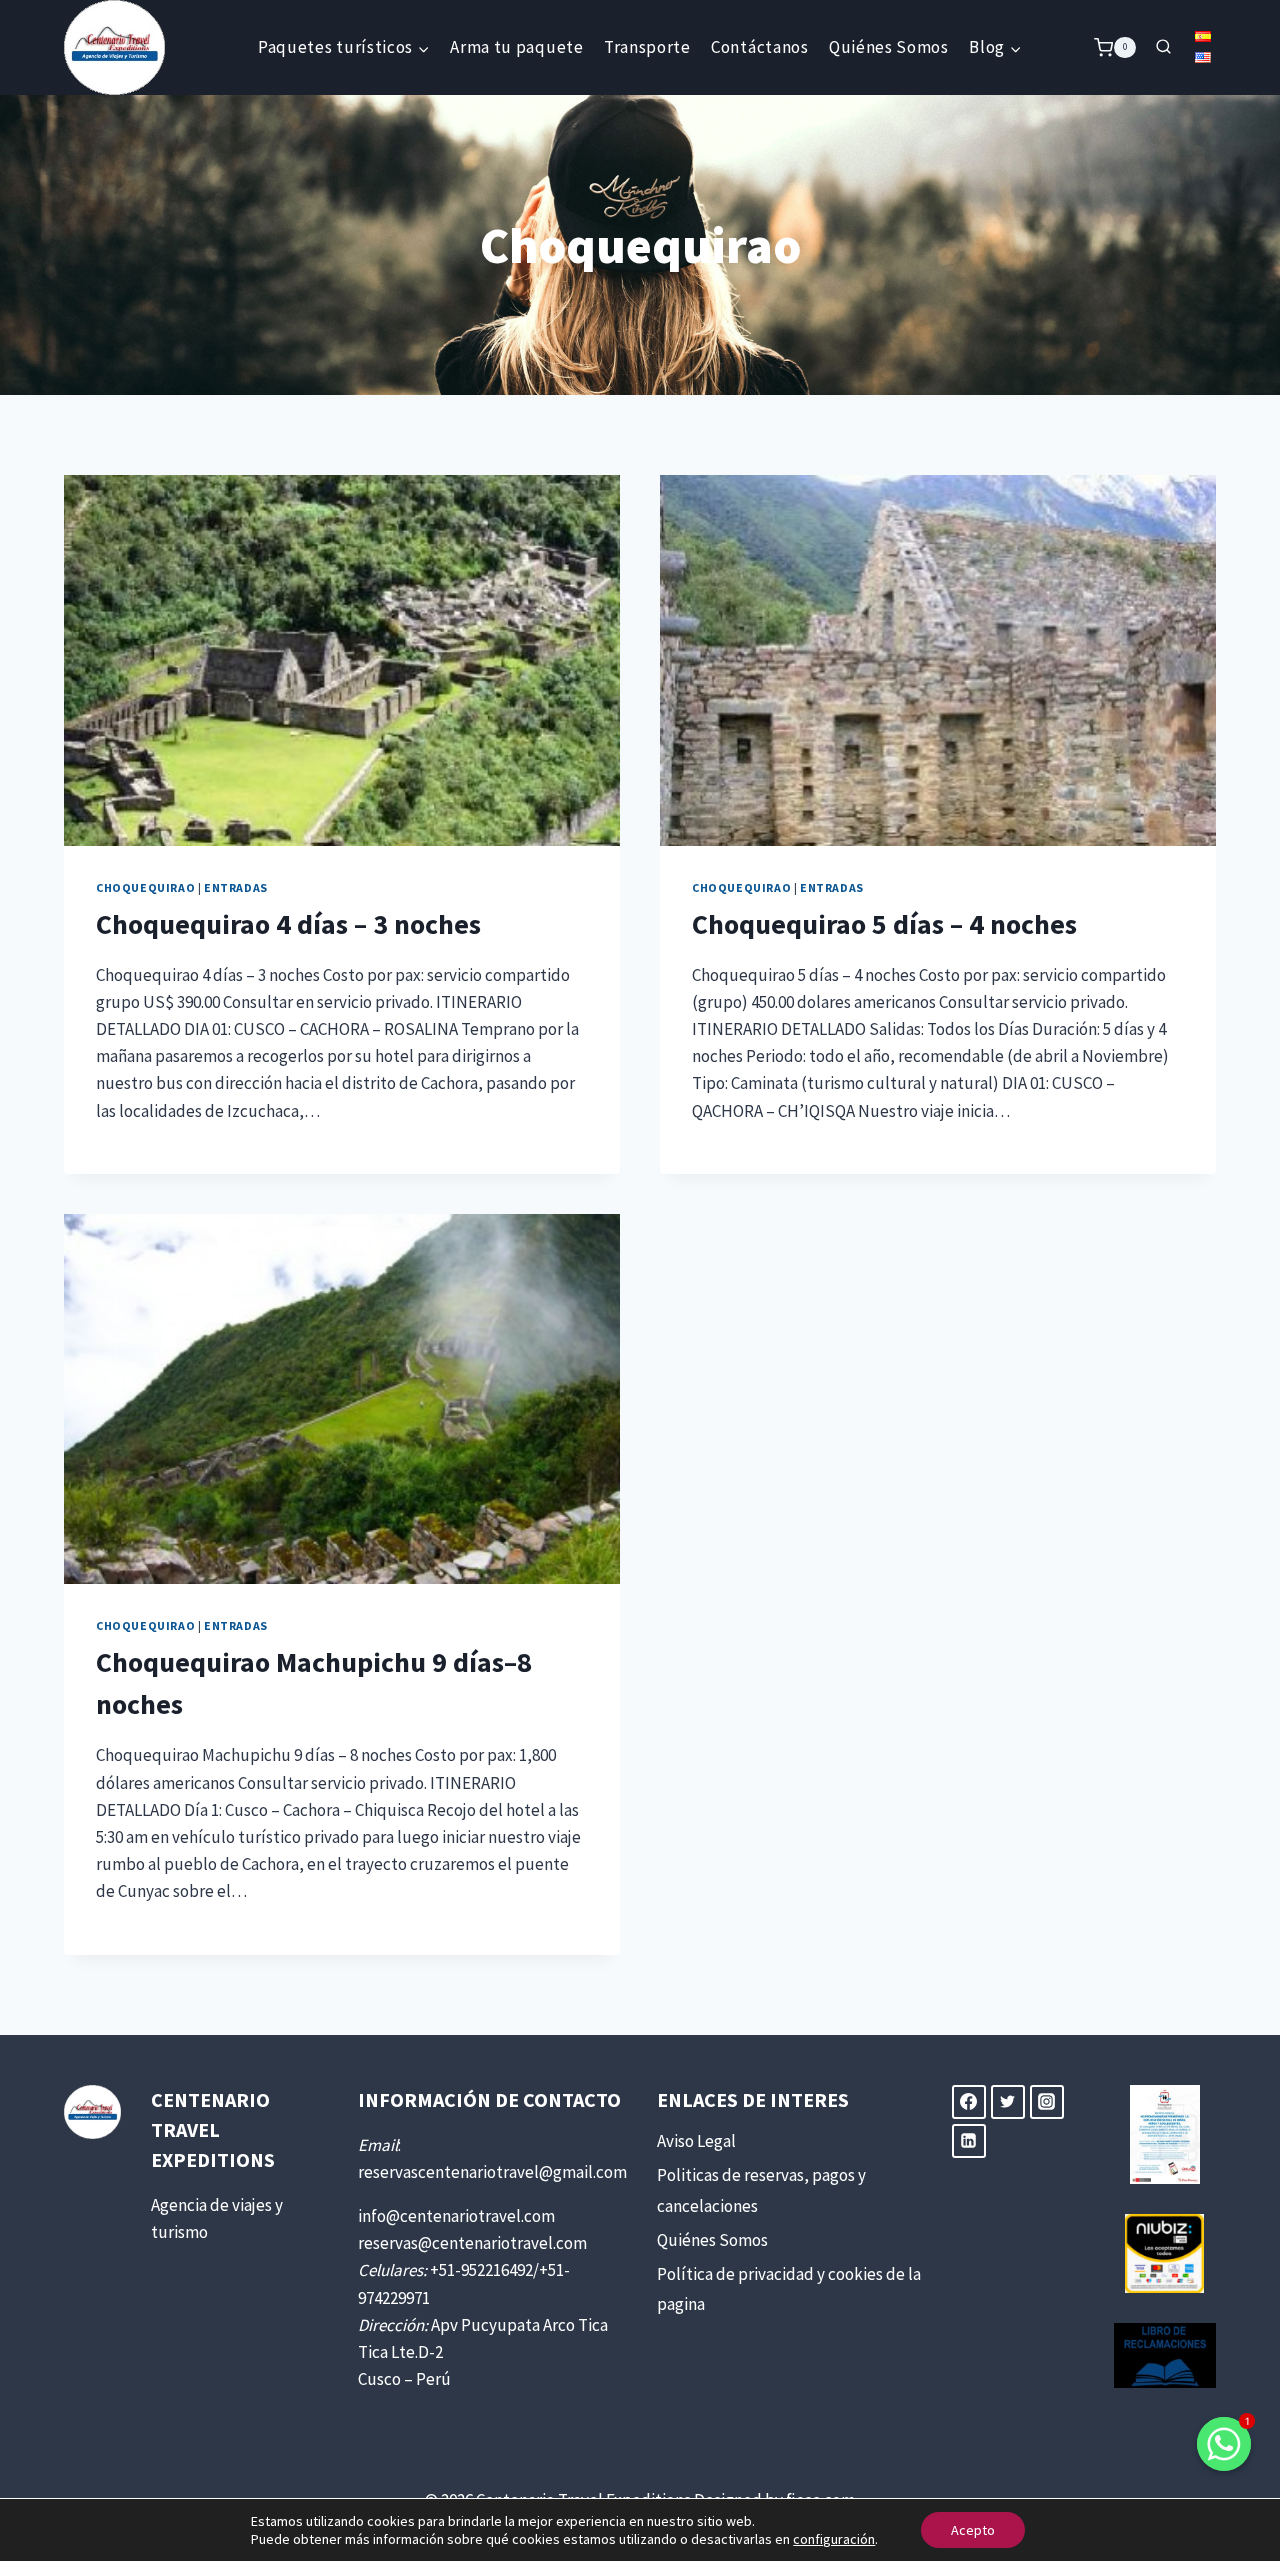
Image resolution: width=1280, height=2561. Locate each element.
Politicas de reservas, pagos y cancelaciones (761, 2190)
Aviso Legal (696, 2141)
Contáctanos (759, 47)
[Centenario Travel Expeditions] (114, 47)
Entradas (236, 887)
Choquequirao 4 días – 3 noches (288, 924)
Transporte (647, 47)
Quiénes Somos (889, 47)
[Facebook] (969, 2102)
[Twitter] (1008, 2102)
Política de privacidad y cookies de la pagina (789, 2289)
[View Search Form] (1163, 47)
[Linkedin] (969, 2141)
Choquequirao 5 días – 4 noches (884, 924)
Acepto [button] (973, 2530)
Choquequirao (145, 887)
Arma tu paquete (516, 47)
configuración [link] (834, 2539)
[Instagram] (1047, 2102)
